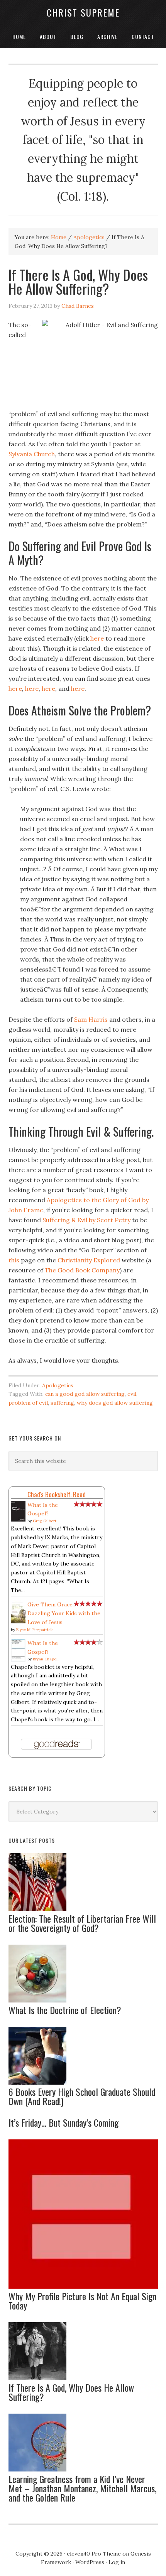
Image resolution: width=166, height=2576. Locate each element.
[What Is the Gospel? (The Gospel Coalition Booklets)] (18, 1660)
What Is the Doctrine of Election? (65, 2010)
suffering (62, 1403)
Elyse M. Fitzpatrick (35, 1630)
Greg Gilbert (45, 1521)
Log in (117, 2562)
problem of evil (28, 1403)
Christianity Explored (89, 1260)
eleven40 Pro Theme (94, 2554)
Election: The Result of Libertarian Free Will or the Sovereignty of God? (82, 1923)
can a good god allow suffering (85, 1394)
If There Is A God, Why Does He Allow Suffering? (71, 2392)
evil (132, 1394)
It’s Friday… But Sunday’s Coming (64, 2122)
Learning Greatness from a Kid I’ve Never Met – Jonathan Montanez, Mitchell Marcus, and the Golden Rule (82, 2488)
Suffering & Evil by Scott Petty (86, 1220)
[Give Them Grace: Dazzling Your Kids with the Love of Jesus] (18, 1621)
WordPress (90, 2562)
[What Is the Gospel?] (18, 1520)
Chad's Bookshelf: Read (57, 1494)
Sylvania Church (32, 454)
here (97, 638)
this (14, 1260)
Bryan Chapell (46, 1659)
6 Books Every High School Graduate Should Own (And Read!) (82, 2096)
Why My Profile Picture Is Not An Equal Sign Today (82, 2301)
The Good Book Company (82, 1270)
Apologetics (58, 1385)
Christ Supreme (83, 12)
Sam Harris (91, 1019)
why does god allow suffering (115, 1403)
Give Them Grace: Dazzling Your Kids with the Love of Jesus (64, 1613)
